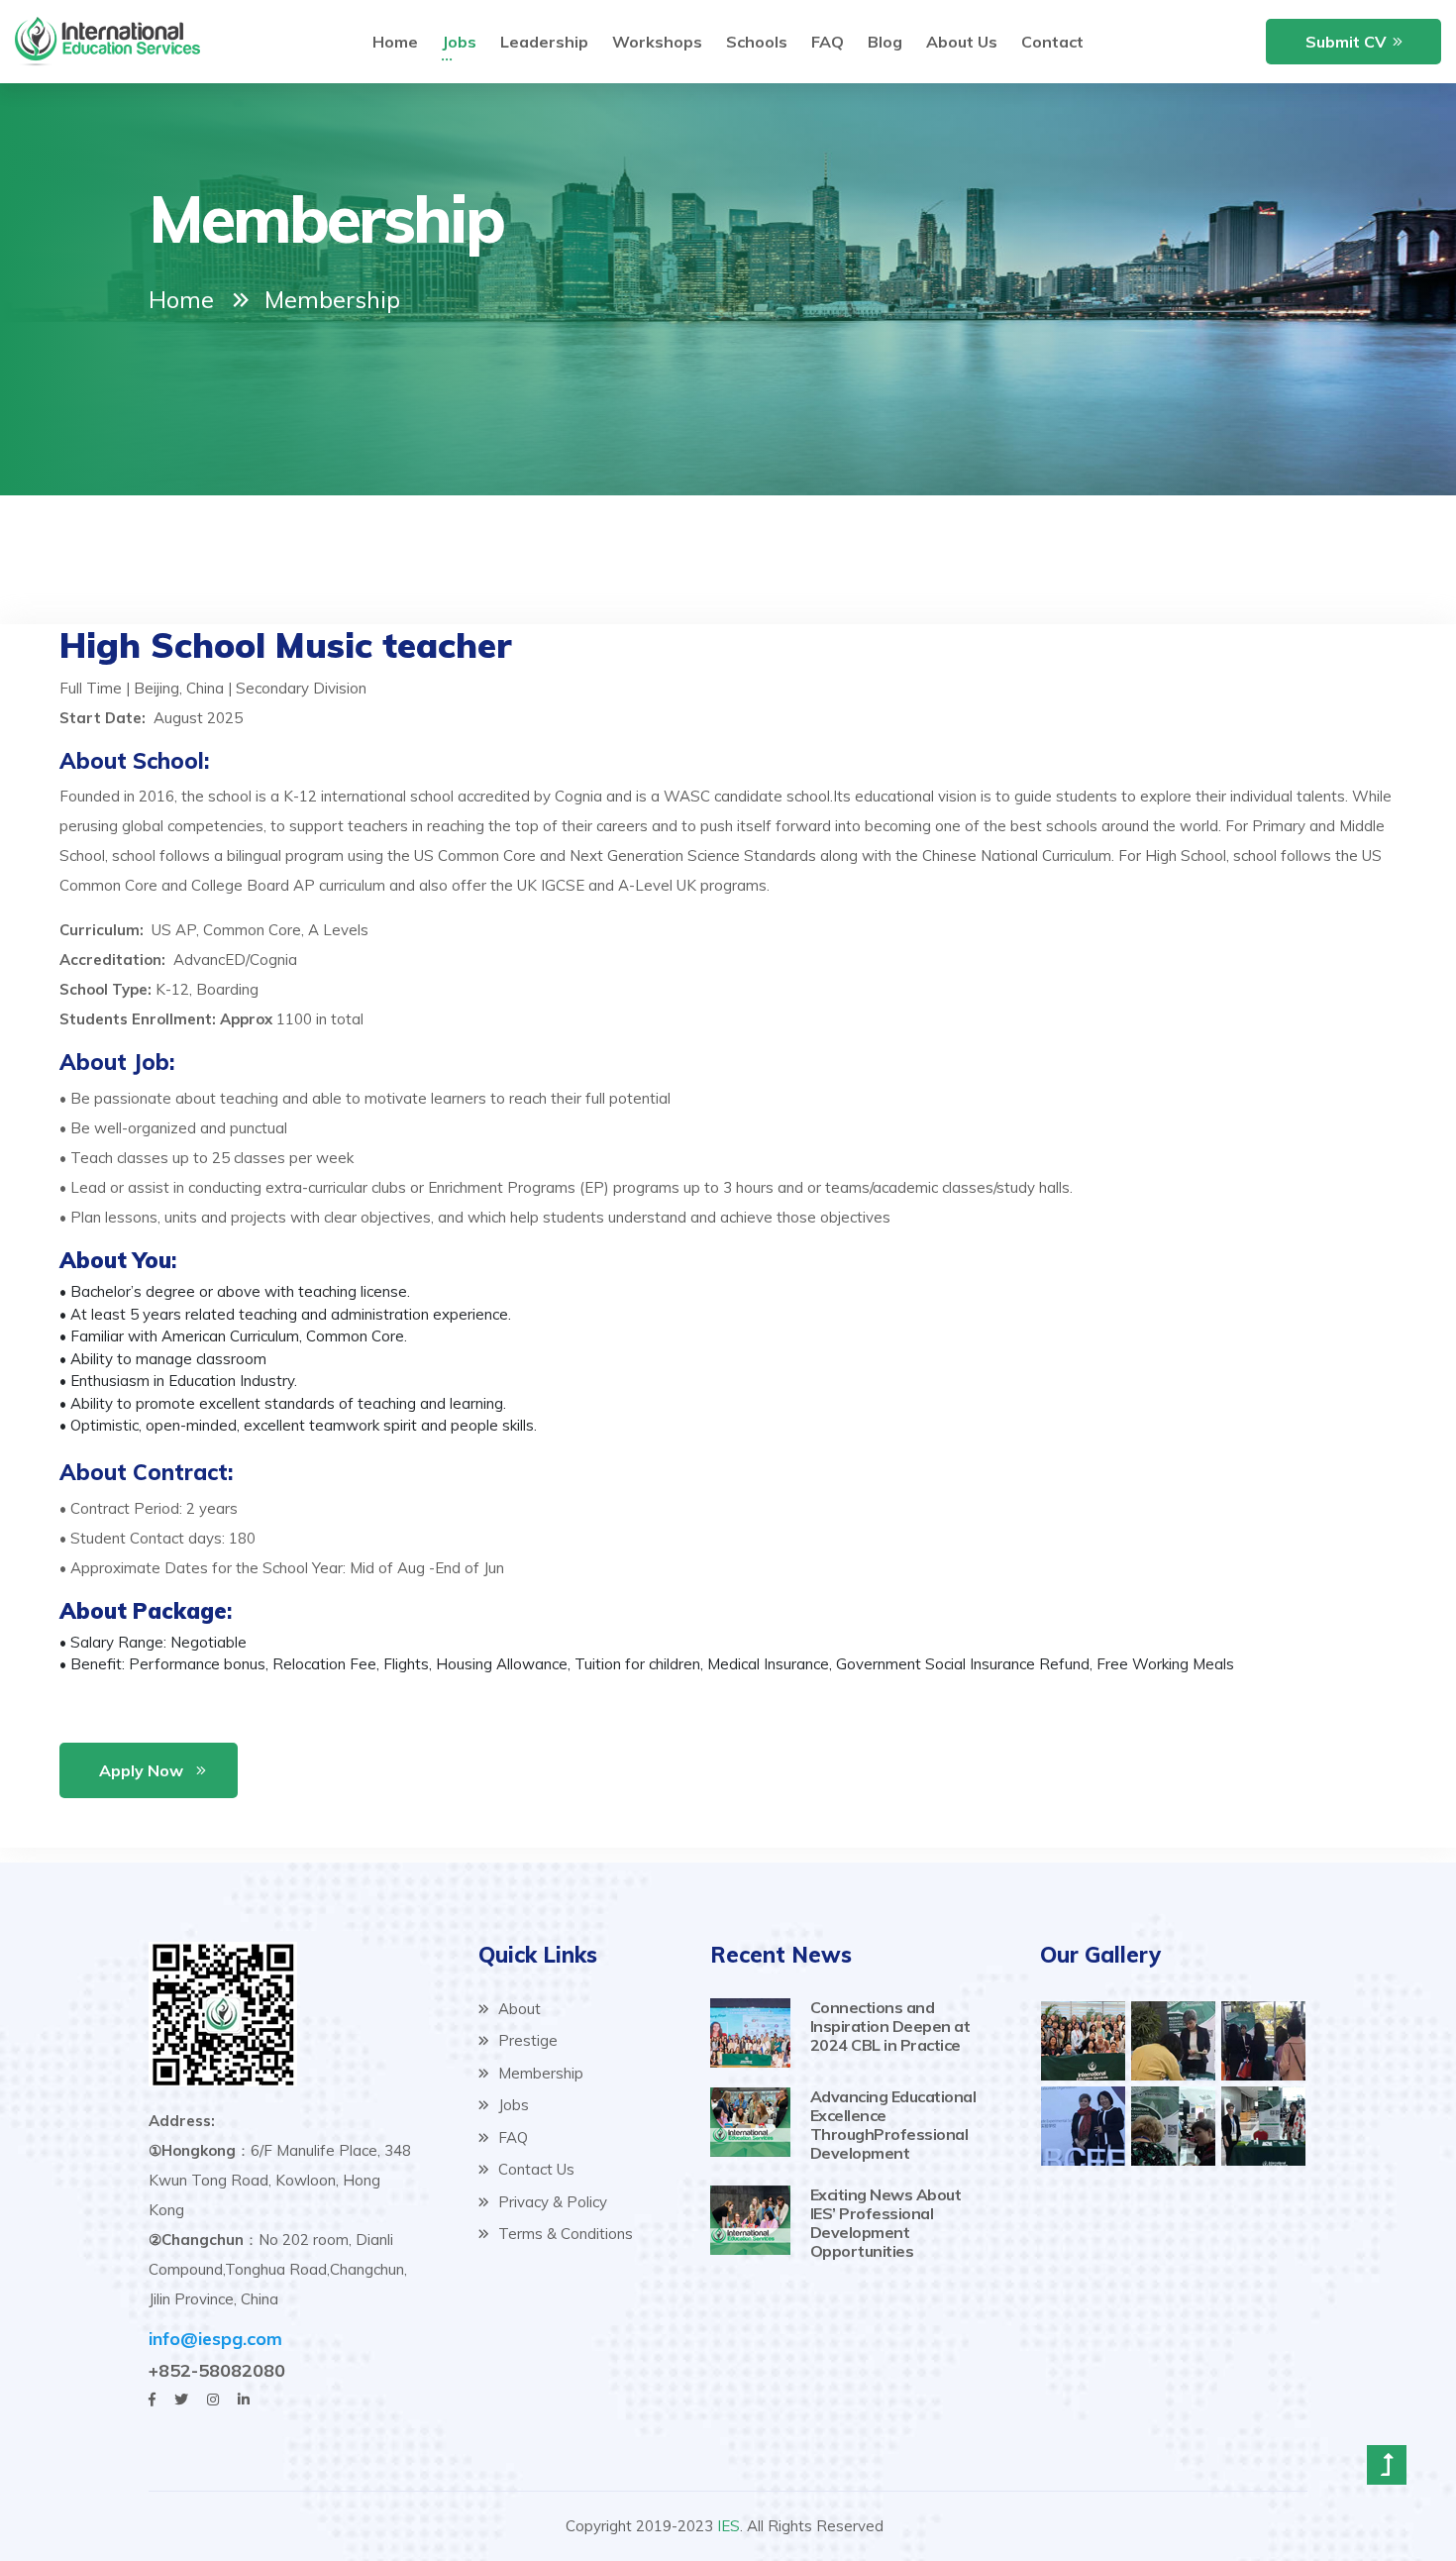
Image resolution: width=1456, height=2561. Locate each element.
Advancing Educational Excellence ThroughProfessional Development (893, 2125)
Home (395, 42)
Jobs (459, 42)
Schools (757, 42)
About (518, 2009)
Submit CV (1346, 42)
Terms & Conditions (564, 2234)
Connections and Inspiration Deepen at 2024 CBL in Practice (890, 2026)
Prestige (526, 2040)
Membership (539, 2073)
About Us (962, 42)
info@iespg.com (215, 2339)
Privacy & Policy (551, 2202)
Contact (1052, 42)
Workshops (657, 42)
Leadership (544, 42)
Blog (885, 42)
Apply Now (141, 1770)
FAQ (828, 42)
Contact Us (534, 2169)
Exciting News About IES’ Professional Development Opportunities (886, 2223)
